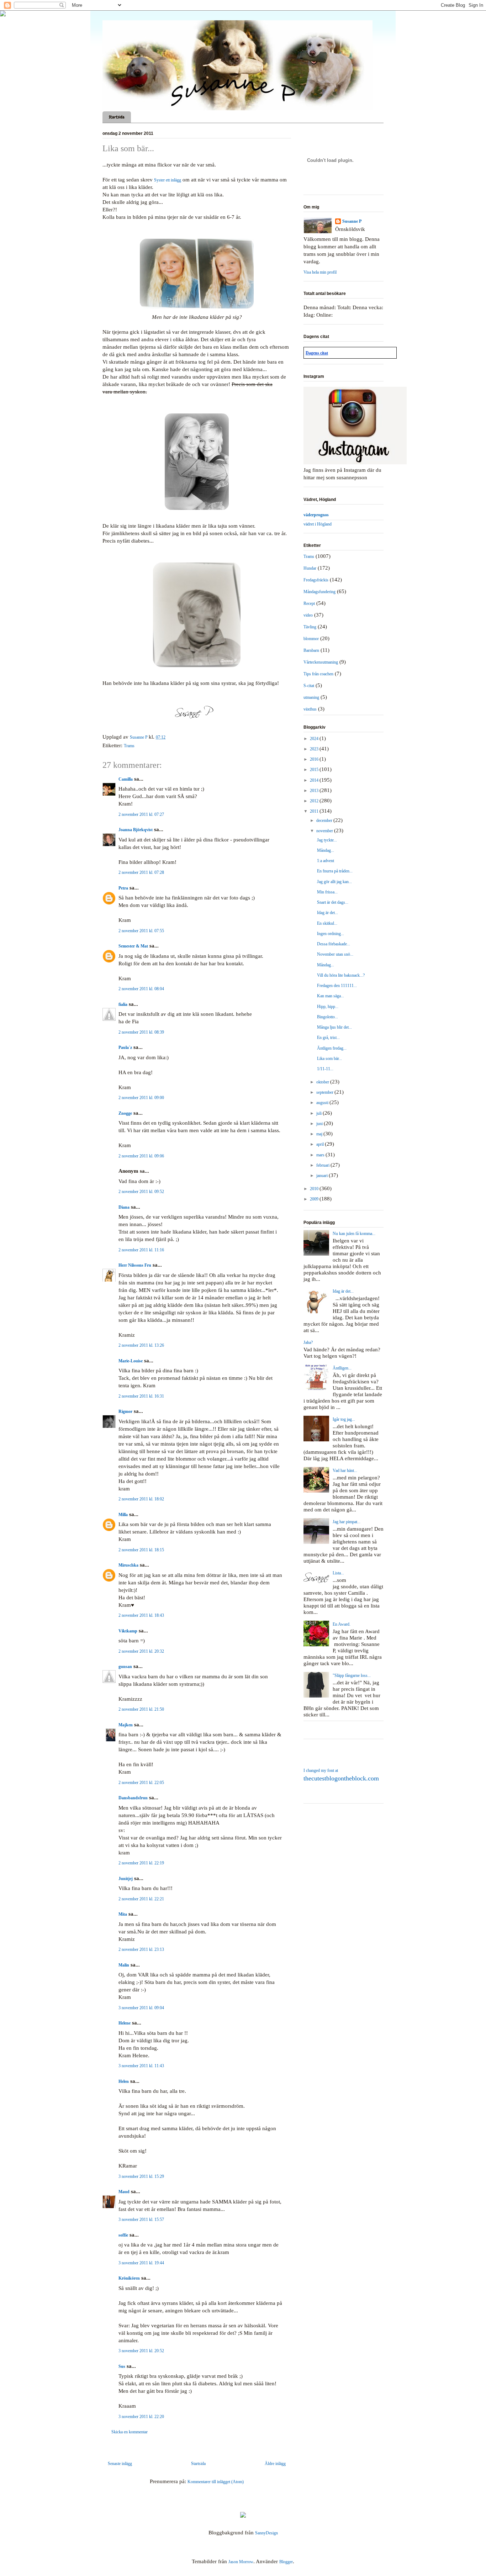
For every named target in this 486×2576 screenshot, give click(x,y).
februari (323, 1165)
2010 (315, 1189)
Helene (125, 2023)
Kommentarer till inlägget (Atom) (216, 2482)
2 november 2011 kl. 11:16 (141, 1250)
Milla (123, 1515)
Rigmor (125, 1411)
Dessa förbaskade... (334, 944)
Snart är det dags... (333, 902)
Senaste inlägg (120, 2464)
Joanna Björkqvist (136, 830)
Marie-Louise (131, 1361)
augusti (323, 1103)
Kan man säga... (331, 996)
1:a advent (326, 861)
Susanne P (352, 221)
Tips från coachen (318, 674)
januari (323, 1176)
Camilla (126, 779)
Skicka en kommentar (130, 2432)
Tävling (310, 627)
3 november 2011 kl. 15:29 (141, 2176)
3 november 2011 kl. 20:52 (141, 2351)
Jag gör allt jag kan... (334, 882)
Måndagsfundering (319, 592)
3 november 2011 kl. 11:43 (141, 2066)
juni (320, 1124)
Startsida (117, 117)
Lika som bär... (329, 1059)
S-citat (309, 686)
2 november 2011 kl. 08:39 (141, 1032)
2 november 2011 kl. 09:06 (141, 1156)
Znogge (125, 1113)
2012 (315, 801)
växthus (310, 709)
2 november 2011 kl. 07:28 (141, 872)
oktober (323, 1082)
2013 (315, 791)
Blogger (286, 2562)
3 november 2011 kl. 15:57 (141, 2219)
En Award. (342, 1624)
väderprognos (316, 515)
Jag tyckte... (327, 840)
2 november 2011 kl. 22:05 (141, 1783)
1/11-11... (325, 1069)
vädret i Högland (318, 524)
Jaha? (308, 1342)
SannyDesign (266, 2533)
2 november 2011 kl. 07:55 (141, 931)
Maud (124, 2192)
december (325, 820)
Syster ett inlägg (168, 180)
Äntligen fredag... (332, 1048)
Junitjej (126, 1879)
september (325, 1092)
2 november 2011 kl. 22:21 (141, 1899)
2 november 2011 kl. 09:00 (141, 1098)
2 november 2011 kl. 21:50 (141, 1709)
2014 (315, 780)
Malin (124, 1965)
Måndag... (326, 850)
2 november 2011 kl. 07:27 (141, 814)
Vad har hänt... (345, 1471)
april (321, 1144)
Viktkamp (128, 1631)
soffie (123, 2235)
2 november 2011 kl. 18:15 (141, 1550)
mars (321, 1155)
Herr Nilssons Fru (135, 1265)
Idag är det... (327, 913)
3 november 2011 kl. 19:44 (141, 2263)
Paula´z (125, 1047)
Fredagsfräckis (316, 580)
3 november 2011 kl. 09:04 (141, 2008)
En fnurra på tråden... (335, 871)
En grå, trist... (328, 1038)
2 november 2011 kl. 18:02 (141, 1499)
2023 (315, 749)
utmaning (311, 697)
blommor (311, 639)
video (308, 615)
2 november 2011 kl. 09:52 (141, 1192)
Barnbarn (311, 650)
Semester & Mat (133, 946)
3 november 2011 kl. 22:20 (141, 2417)
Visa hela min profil (320, 272)
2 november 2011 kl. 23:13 (141, 1949)
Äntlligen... (342, 1368)
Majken (126, 1725)
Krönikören (129, 2278)
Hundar (310, 568)
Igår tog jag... (344, 1419)
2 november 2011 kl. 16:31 (141, 1396)
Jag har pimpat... (347, 1522)
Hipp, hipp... (328, 1007)
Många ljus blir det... (334, 1027)
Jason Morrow (241, 2562)
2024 (315, 739)
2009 (315, 1199)
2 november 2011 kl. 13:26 (141, 1345)
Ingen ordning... (331, 934)
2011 (315, 811)
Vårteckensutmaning (321, 662)
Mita (123, 1914)
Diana (124, 1207)
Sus (122, 2366)
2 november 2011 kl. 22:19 (141, 1863)
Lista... (338, 1573)
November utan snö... (335, 954)
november (325, 831)
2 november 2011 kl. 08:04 (141, 989)
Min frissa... (327, 892)
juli (319, 1113)
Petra (123, 888)
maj (320, 1134)
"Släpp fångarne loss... (352, 1675)
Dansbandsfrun (133, 1798)
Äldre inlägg (275, 2464)
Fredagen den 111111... (337, 986)
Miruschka (128, 1565)
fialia (123, 1004)
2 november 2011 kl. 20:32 (141, 1651)
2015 (315, 770)
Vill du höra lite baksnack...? (341, 975)
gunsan (125, 1667)
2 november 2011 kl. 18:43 (141, 1615)
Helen (124, 2081)
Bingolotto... (327, 1017)
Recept (309, 603)
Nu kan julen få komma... (354, 1234)
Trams (129, 746)
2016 (315, 759)
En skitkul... (327, 923)
